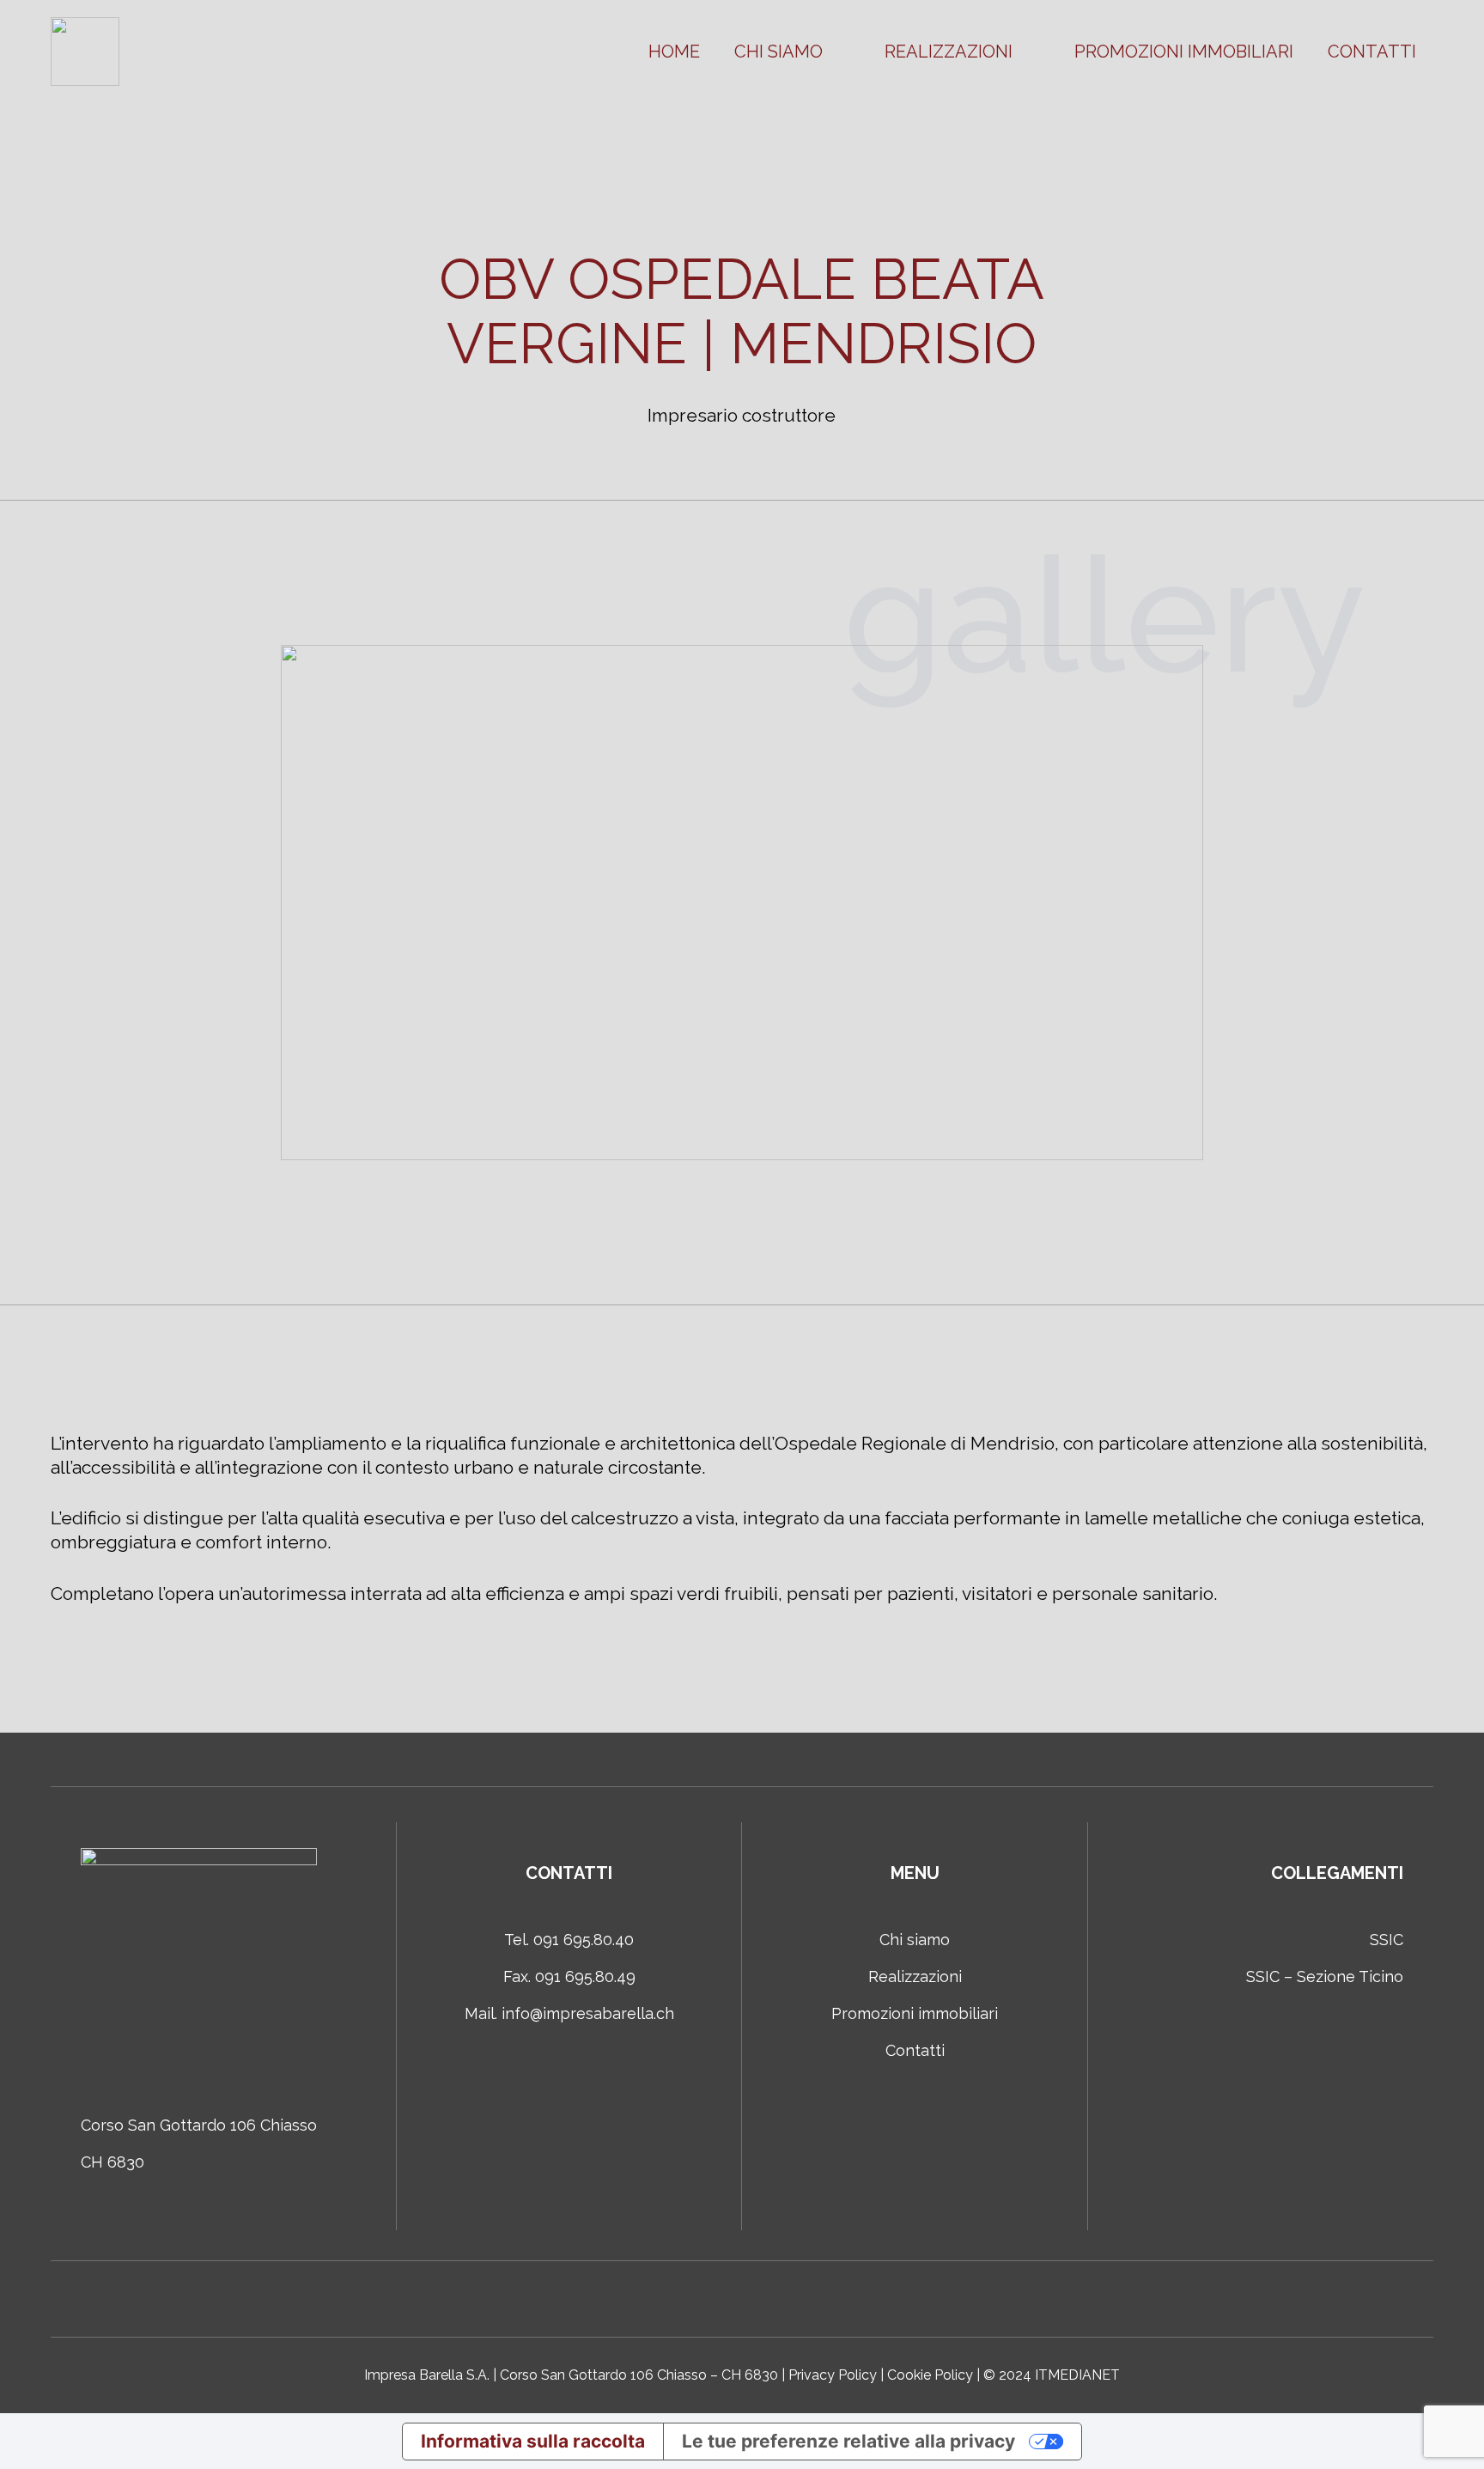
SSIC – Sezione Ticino (1325, 1976)
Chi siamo (915, 1940)
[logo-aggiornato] (85, 52)
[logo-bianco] (199, 1966)
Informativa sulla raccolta (533, 2441)
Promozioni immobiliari (915, 2013)
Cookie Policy (930, 2375)
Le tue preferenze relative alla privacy (848, 2441)
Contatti (915, 2050)
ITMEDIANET (1077, 2375)
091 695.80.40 (584, 1940)
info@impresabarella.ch (588, 2013)
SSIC (1387, 1940)
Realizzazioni (915, 1976)
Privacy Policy (833, 2375)
